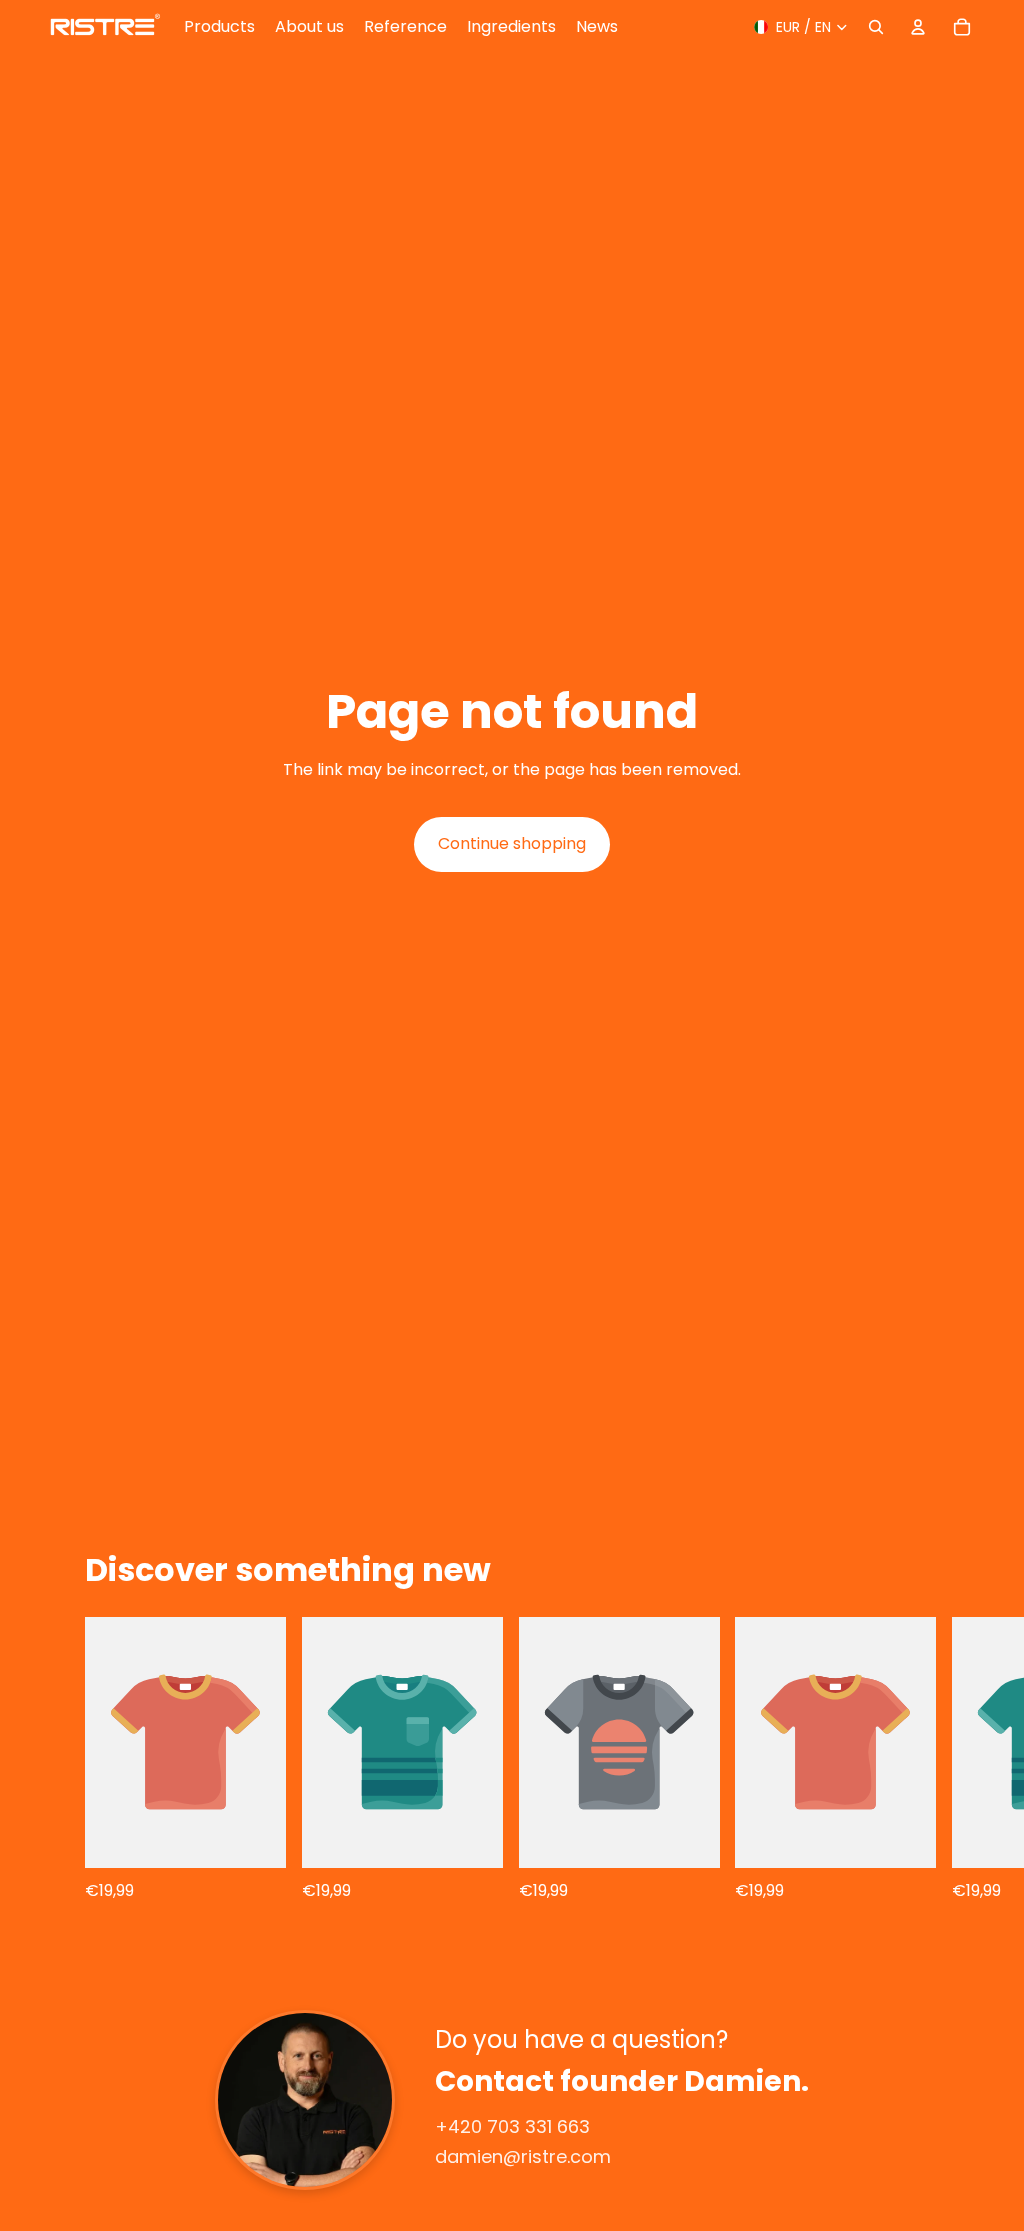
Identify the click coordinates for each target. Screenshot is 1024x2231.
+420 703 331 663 (512, 2126)
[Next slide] (962, 1760)
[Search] (876, 27)
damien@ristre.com (523, 2156)
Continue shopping (512, 843)
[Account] (918, 27)
